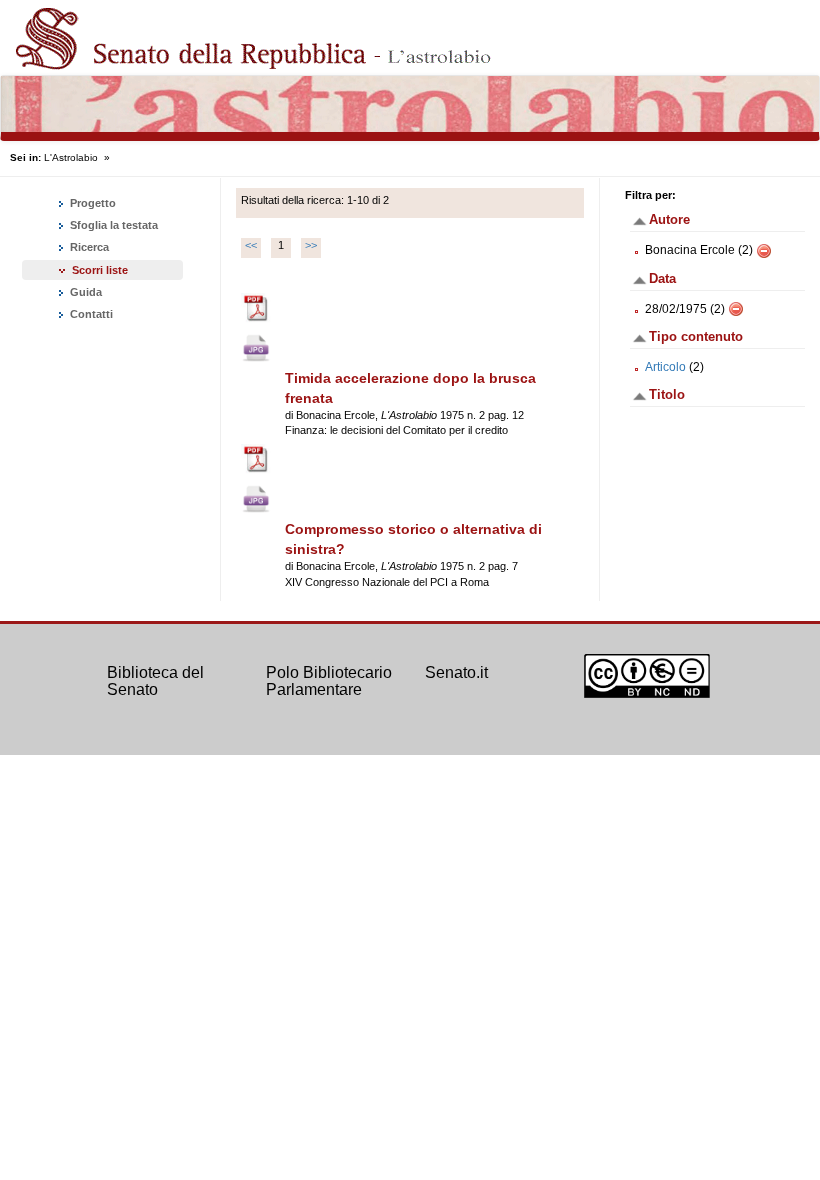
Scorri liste (100, 270)
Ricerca (88, 247)
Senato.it (456, 672)
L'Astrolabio (71, 157)
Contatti (90, 314)
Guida (84, 292)
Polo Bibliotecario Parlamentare (329, 681)
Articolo (665, 367)
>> (311, 245)
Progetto (91, 203)
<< (251, 245)
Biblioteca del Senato (155, 681)
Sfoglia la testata (112, 225)
